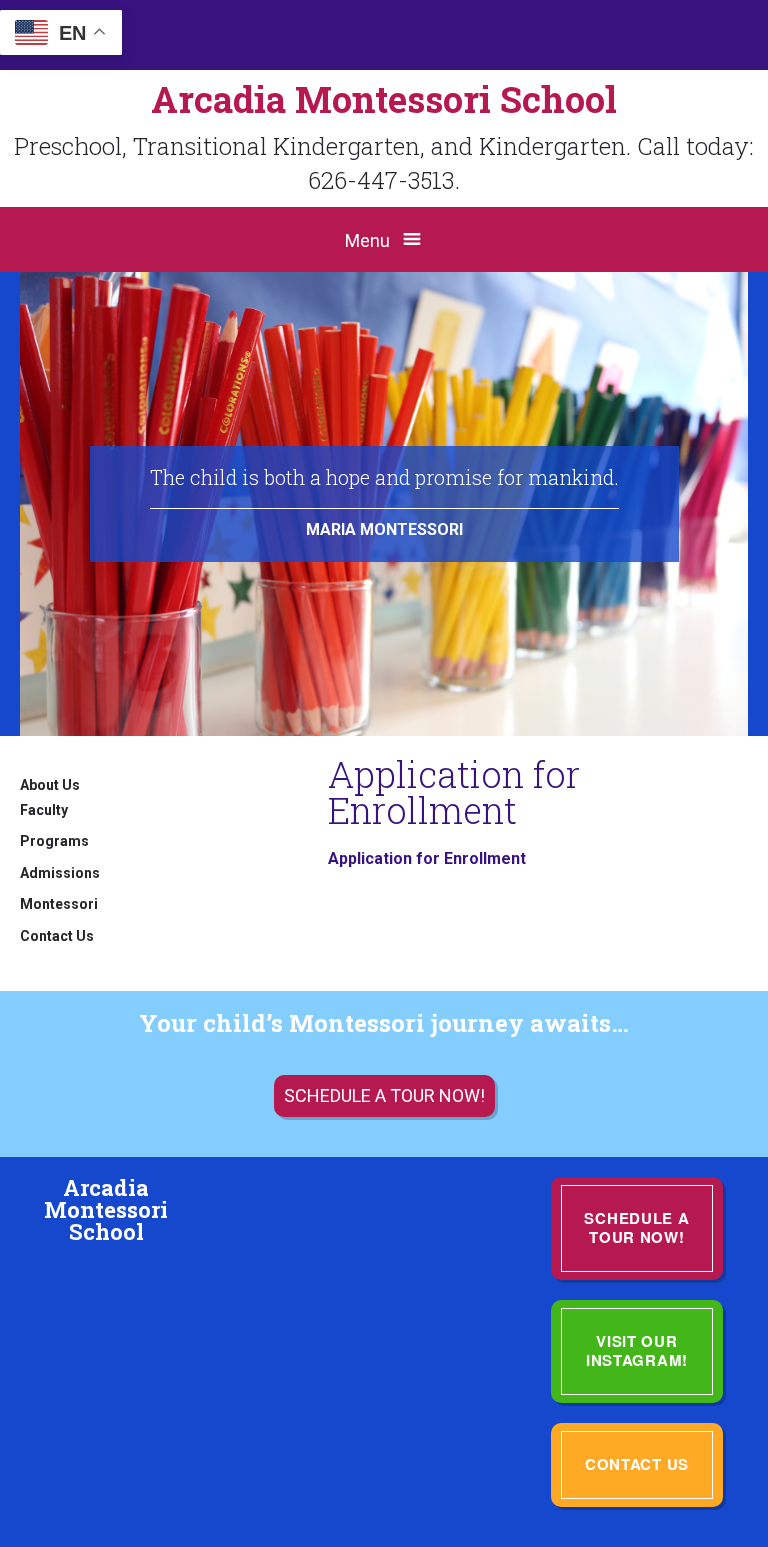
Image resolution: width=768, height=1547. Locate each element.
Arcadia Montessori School (384, 99)
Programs (54, 841)
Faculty (44, 810)
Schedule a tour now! (384, 1095)
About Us (50, 785)
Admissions (60, 873)
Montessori (59, 904)
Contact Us (57, 936)
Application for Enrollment (427, 858)
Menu (367, 240)
